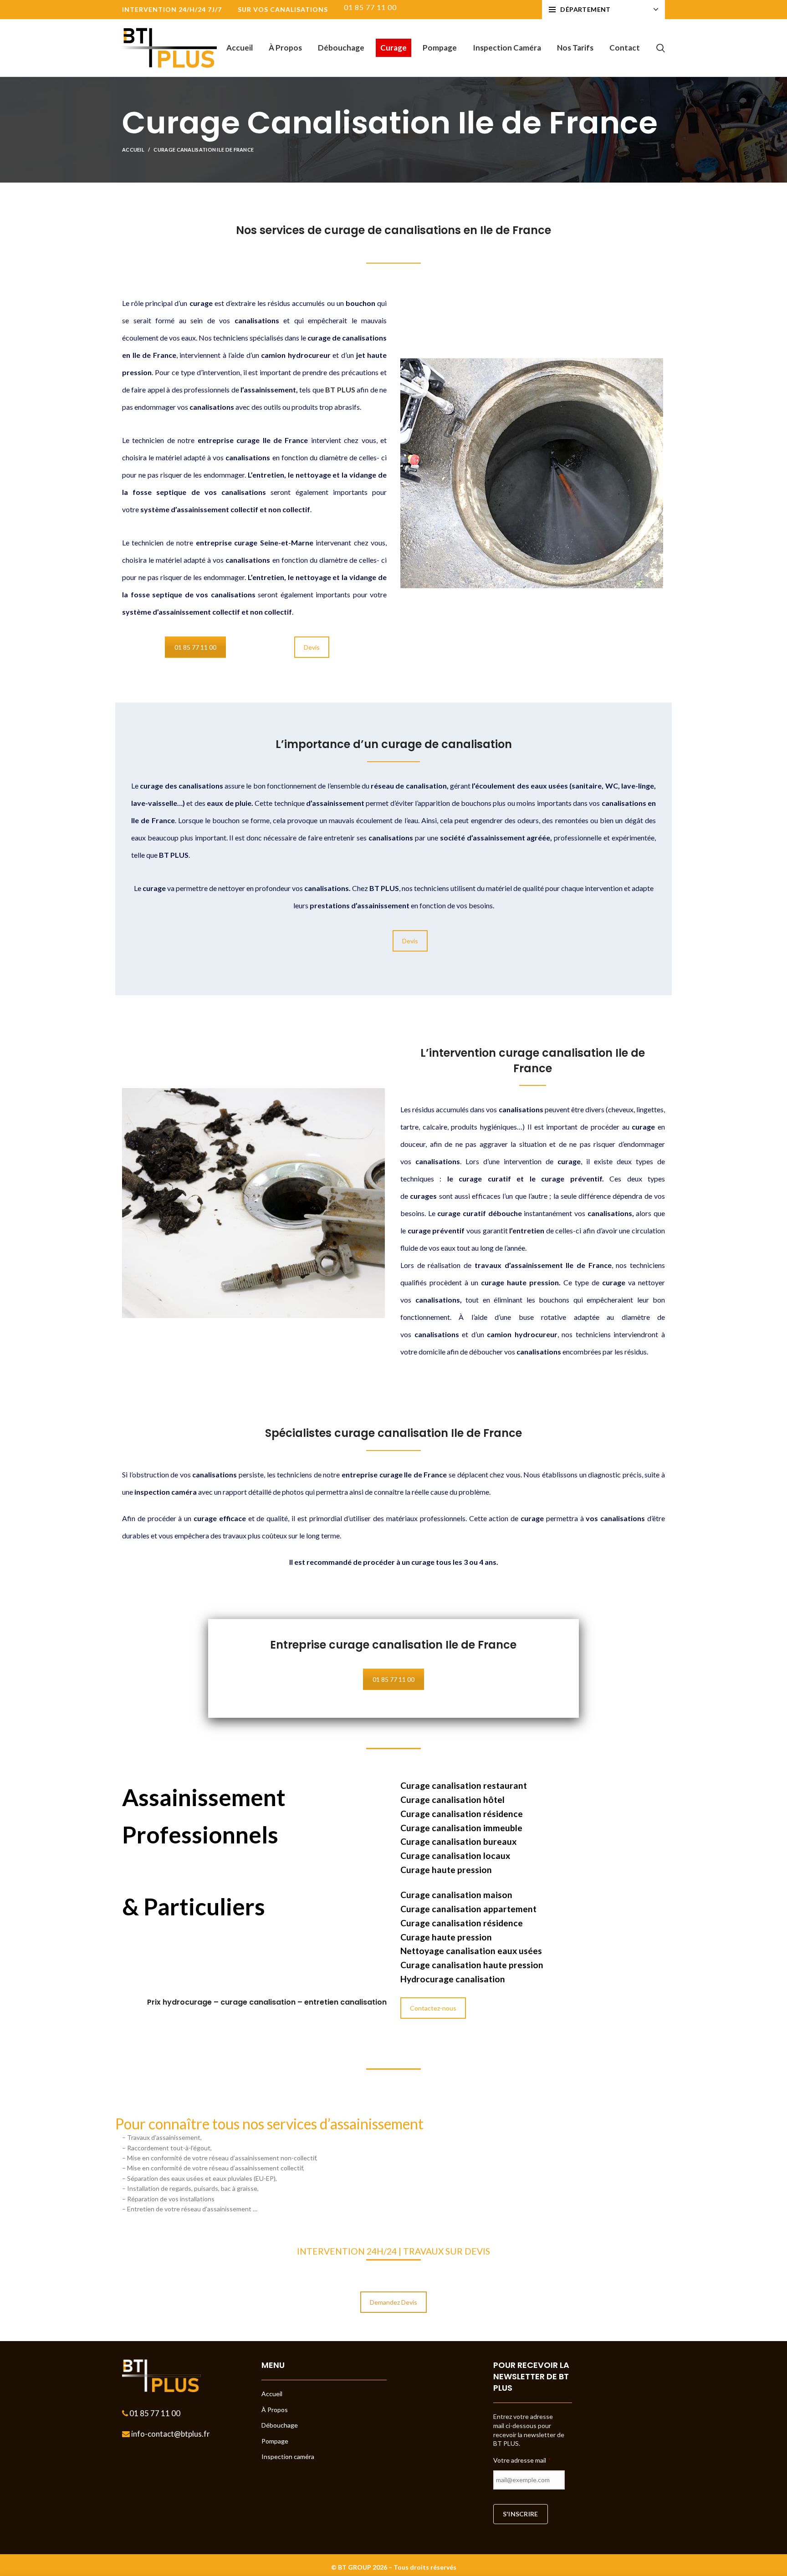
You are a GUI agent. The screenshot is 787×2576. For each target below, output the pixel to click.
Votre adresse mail (522, 2460)
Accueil (133, 150)
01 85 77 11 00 (195, 647)
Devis (312, 647)
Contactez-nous (433, 2008)
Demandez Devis (393, 2302)
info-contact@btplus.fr (170, 2434)
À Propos (275, 2410)
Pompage (275, 2441)
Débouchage (280, 2425)
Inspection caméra (288, 2456)
